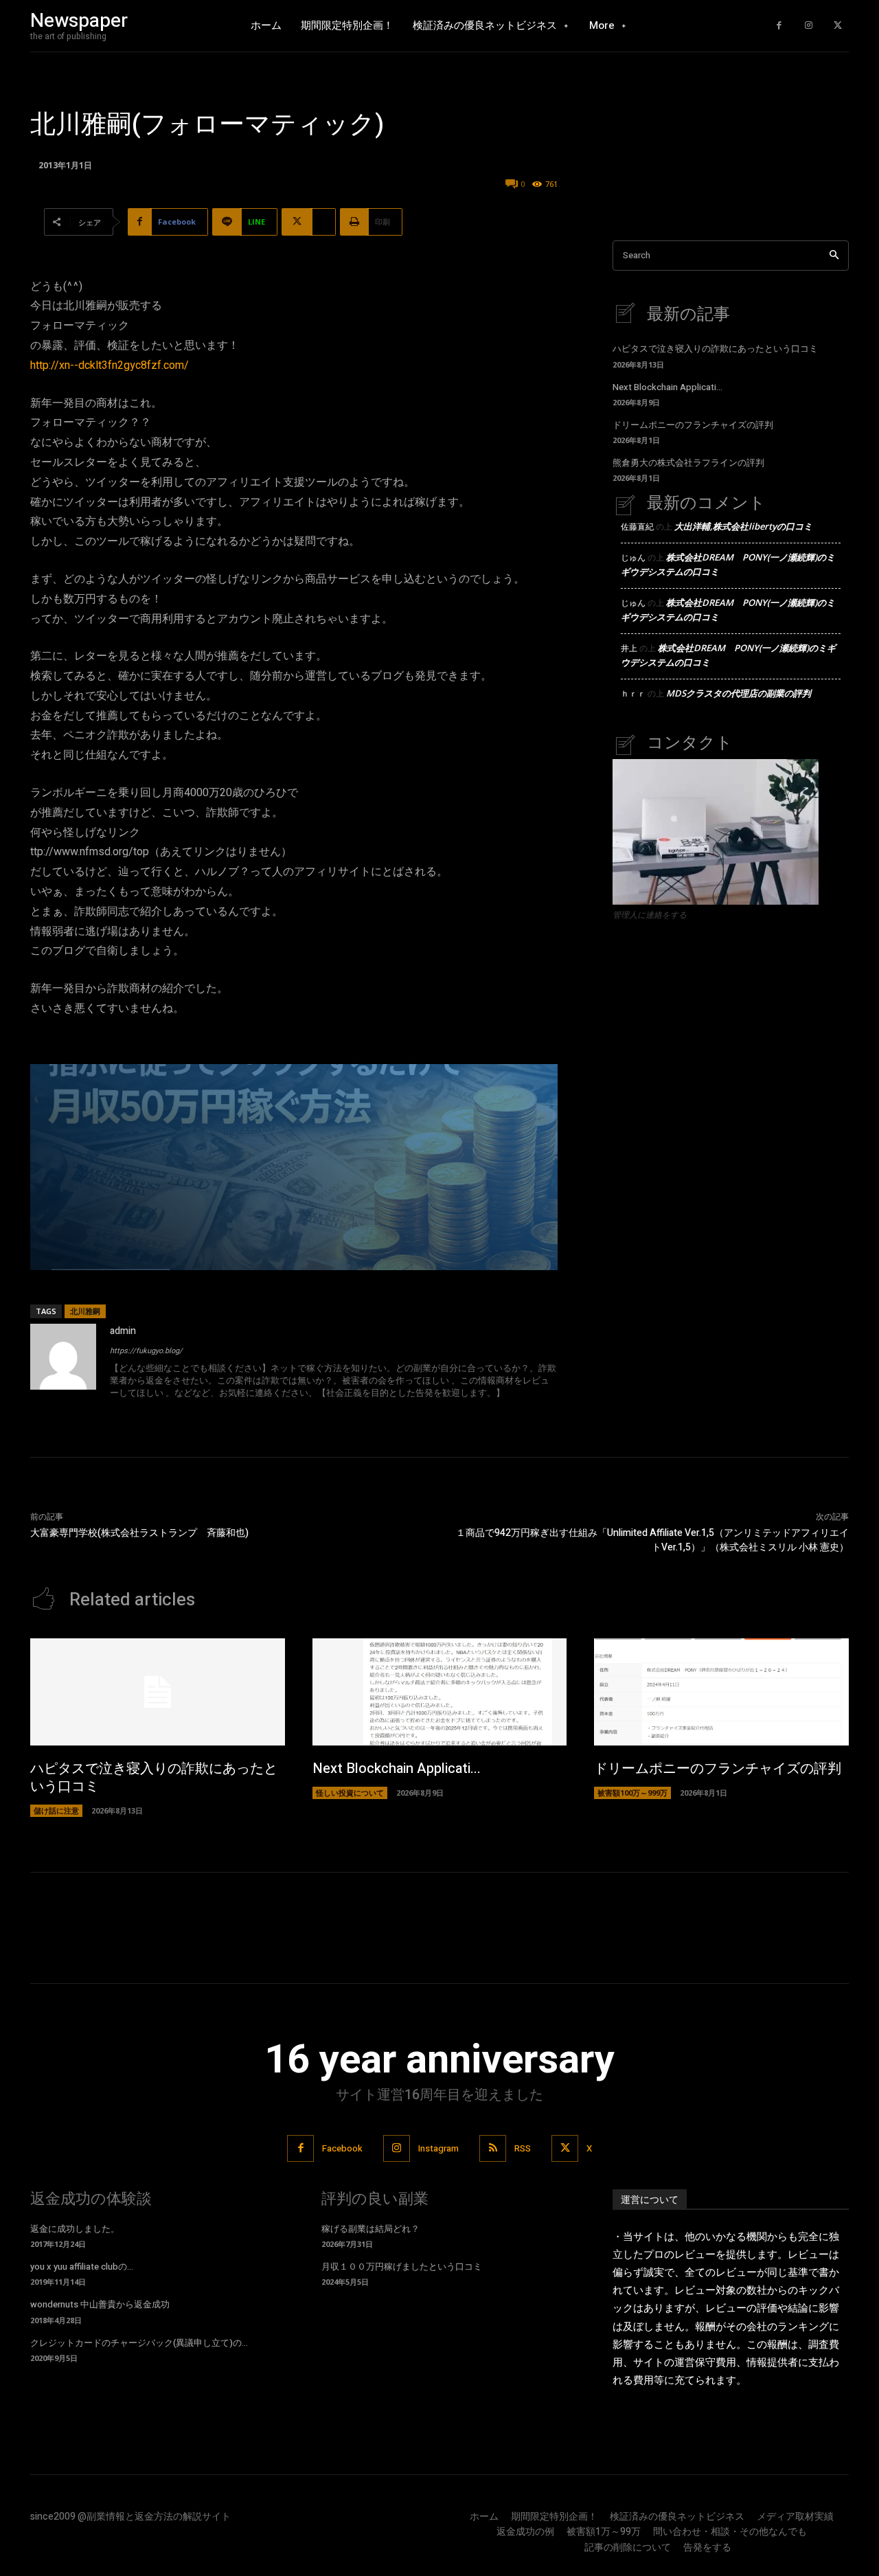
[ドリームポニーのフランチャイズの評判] (721, 1692)
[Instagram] (809, 26)
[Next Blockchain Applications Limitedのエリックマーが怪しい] (440, 1692)
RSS (523, 2148)
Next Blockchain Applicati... (667, 387)
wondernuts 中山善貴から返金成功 (100, 2304)
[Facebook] (779, 26)
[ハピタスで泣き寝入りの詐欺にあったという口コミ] (158, 1692)
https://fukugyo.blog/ (146, 1351)
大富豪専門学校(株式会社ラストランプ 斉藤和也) (139, 1533)
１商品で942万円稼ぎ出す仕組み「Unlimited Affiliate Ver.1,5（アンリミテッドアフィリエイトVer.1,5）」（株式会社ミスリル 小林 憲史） (652, 1540)
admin (123, 1331)
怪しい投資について (350, 1793)
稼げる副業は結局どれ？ (370, 2229)
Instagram (438, 2148)
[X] (837, 26)
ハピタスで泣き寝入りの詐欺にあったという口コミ (715, 349)
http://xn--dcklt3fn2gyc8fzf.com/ (110, 365)
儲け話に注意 (56, 1810)
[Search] (834, 256)
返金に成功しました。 (75, 2229)
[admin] (63, 1363)
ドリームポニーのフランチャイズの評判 (693, 425)
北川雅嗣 (85, 1311)
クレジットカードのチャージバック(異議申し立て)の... (139, 2343)
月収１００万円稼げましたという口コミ (402, 2267)
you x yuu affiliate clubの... (82, 2267)
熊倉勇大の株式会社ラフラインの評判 (688, 463)
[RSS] (493, 2148)
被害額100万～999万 (632, 1793)
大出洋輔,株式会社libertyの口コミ (743, 526)
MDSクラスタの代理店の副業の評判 (739, 693)
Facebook (342, 2148)
